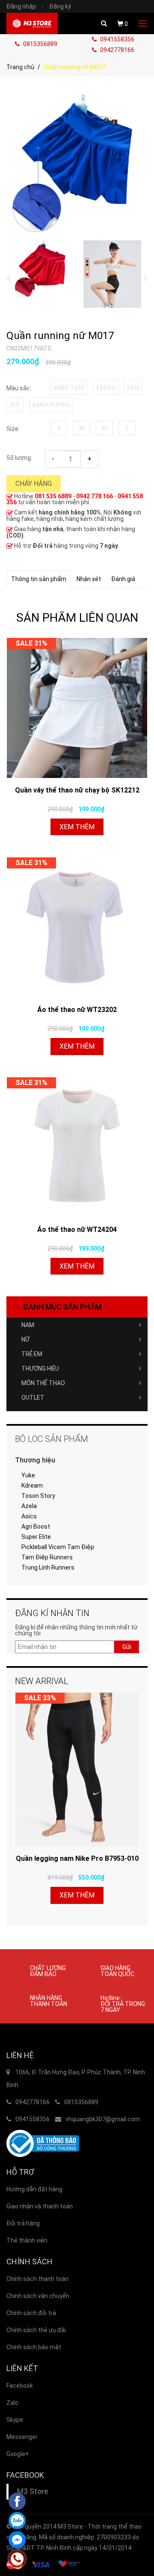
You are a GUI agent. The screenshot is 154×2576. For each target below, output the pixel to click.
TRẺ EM (32, 1354)
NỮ (25, 1339)
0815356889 (40, 44)
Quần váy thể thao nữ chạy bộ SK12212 (77, 790)
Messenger (22, 2437)
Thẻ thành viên (27, 2240)
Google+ (18, 2454)
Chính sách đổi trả (31, 2313)
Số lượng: (19, 458)
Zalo (12, 2403)
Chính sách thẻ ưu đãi (36, 2330)
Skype (15, 2420)
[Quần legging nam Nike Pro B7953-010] (77, 1769)
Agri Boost (36, 1526)
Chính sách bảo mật (34, 2347)
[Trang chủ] (32, 23)
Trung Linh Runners (48, 1567)
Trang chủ (20, 67)
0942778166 (117, 50)
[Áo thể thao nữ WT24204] (77, 1147)
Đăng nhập (25, 6)
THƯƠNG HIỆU (40, 1368)
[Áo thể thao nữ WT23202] (77, 927)
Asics (29, 1516)
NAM (28, 1325)
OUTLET (33, 1398)
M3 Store (33, 2491)
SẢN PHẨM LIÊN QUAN (77, 618)
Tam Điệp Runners (47, 1557)
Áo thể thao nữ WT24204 (77, 1230)
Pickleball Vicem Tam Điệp (58, 1547)
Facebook (20, 2386)
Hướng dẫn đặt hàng (34, 2189)
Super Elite (36, 1537)
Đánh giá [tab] (123, 579)
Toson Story (38, 1496)
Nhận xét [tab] (89, 579)
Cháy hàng (34, 484)
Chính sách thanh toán (37, 2279)
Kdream (32, 1485)
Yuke (28, 1475)
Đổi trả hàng (23, 2223)
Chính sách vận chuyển (38, 2296)
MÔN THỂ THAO (43, 1383)
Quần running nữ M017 (60, 336)
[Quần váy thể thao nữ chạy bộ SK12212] (77, 708)
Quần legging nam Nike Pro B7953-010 (77, 1858)
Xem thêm (77, 827)
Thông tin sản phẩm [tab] (39, 579)
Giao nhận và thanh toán (40, 2206)
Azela (29, 1506)
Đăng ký (60, 6)
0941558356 (117, 39)
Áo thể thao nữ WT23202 (77, 1010)
